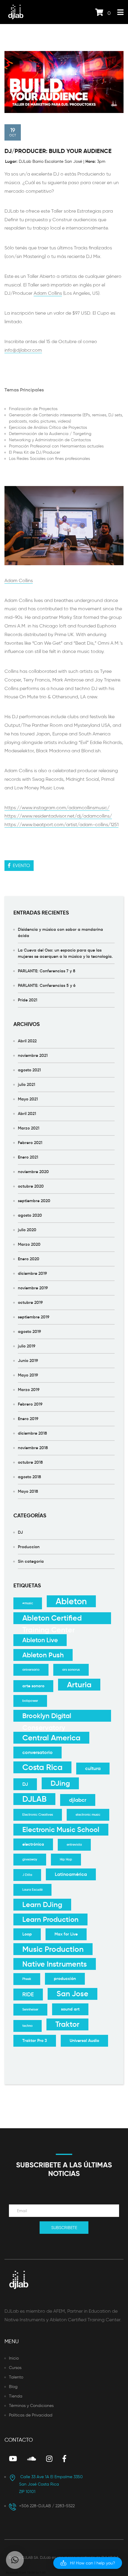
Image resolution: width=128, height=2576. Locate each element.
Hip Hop (66, 1859)
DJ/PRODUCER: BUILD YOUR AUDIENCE (58, 151)
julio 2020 (27, 1230)
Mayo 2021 (28, 1099)
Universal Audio (84, 2041)
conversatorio (38, 1752)
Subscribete (64, 2228)
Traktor (67, 2024)
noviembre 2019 (33, 1288)
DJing (60, 1783)
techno (28, 2026)
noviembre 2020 (33, 1172)
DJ (20, 1532)
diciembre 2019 (32, 1273)
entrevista (74, 1845)
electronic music (88, 1815)
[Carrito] (99, 13)
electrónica (33, 1844)
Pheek (27, 1979)
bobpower (30, 1701)
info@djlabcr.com (23, 350)
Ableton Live (40, 1640)
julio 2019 (27, 1346)
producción (65, 1979)
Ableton (71, 1601)
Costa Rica (42, 1767)
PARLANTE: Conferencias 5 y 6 (47, 985)
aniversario (31, 1670)
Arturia (79, 1685)
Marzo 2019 (29, 1390)
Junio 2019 (28, 1361)
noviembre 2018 (33, 1448)
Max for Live (66, 1934)
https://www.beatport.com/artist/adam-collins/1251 (61, 825)
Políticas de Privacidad (31, 2415)
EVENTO (20, 865)
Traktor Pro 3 (35, 2041)
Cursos (15, 2368)
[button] (88, 2563)
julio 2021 (26, 1084)
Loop (27, 1934)
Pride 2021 (28, 1000)
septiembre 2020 (34, 1201)
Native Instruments (55, 1964)
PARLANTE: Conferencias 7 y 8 (47, 971)
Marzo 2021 (29, 1128)
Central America (51, 1738)
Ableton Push (43, 1655)
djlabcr (78, 1800)
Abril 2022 (27, 1041)
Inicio (14, 2358)
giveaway (30, 1859)
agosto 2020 (30, 1215)
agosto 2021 (29, 1070)
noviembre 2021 (33, 1055)
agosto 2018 (29, 1477)
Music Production (53, 1949)
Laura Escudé (32, 1890)
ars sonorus (71, 1670)
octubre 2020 (31, 1186)
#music (28, 1603)
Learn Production (50, 1919)
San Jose (72, 1994)
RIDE (28, 1994)
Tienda (16, 2396)
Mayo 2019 (28, 1375)
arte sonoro (33, 1686)
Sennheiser (30, 2009)
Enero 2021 (28, 1157)
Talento (16, 2377)
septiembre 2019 (34, 1317)
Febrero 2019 (30, 1404)
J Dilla (27, 1875)
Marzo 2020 (29, 1244)
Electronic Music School (61, 1830)
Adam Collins (48, 293)
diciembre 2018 (32, 1433)
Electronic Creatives (38, 1815)
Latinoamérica (71, 1874)
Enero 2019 (28, 1419)
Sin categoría (31, 1561)
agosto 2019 (29, 1331)
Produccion (29, 1547)
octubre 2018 (30, 1462)
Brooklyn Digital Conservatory (47, 1716)
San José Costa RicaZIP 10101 (51, 2484)
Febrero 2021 (30, 1143)
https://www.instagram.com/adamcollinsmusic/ (57, 808)
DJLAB (34, 1799)
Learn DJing (42, 1905)
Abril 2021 (27, 1113)
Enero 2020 (29, 1259)
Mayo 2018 (28, 1491)
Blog (13, 2387)
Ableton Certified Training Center (52, 1619)
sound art (70, 2009)
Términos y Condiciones (31, 2406)
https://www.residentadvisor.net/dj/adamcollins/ (58, 816)
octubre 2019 (30, 1302)
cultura (93, 1768)
